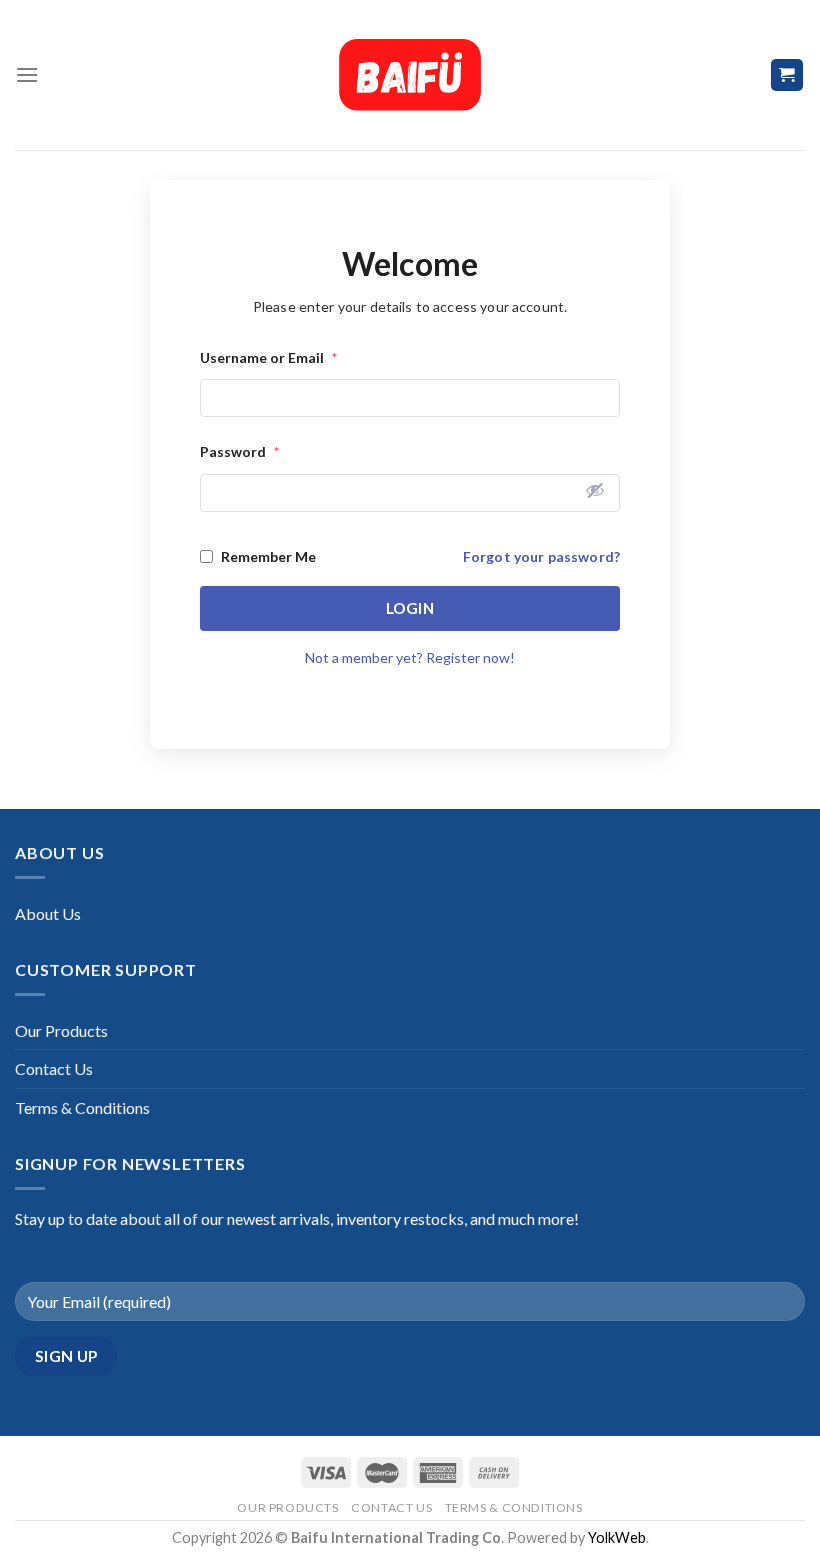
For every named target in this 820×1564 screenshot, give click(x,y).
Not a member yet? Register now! (410, 657)
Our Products (61, 1030)
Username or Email (268, 357)
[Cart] (787, 75)
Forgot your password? (541, 556)
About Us (48, 913)
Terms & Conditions (82, 1107)
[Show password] (595, 490)
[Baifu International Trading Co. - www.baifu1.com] (410, 75)
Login (410, 608)
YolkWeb (617, 1537)
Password (239, 451)
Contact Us (54, 1068)
